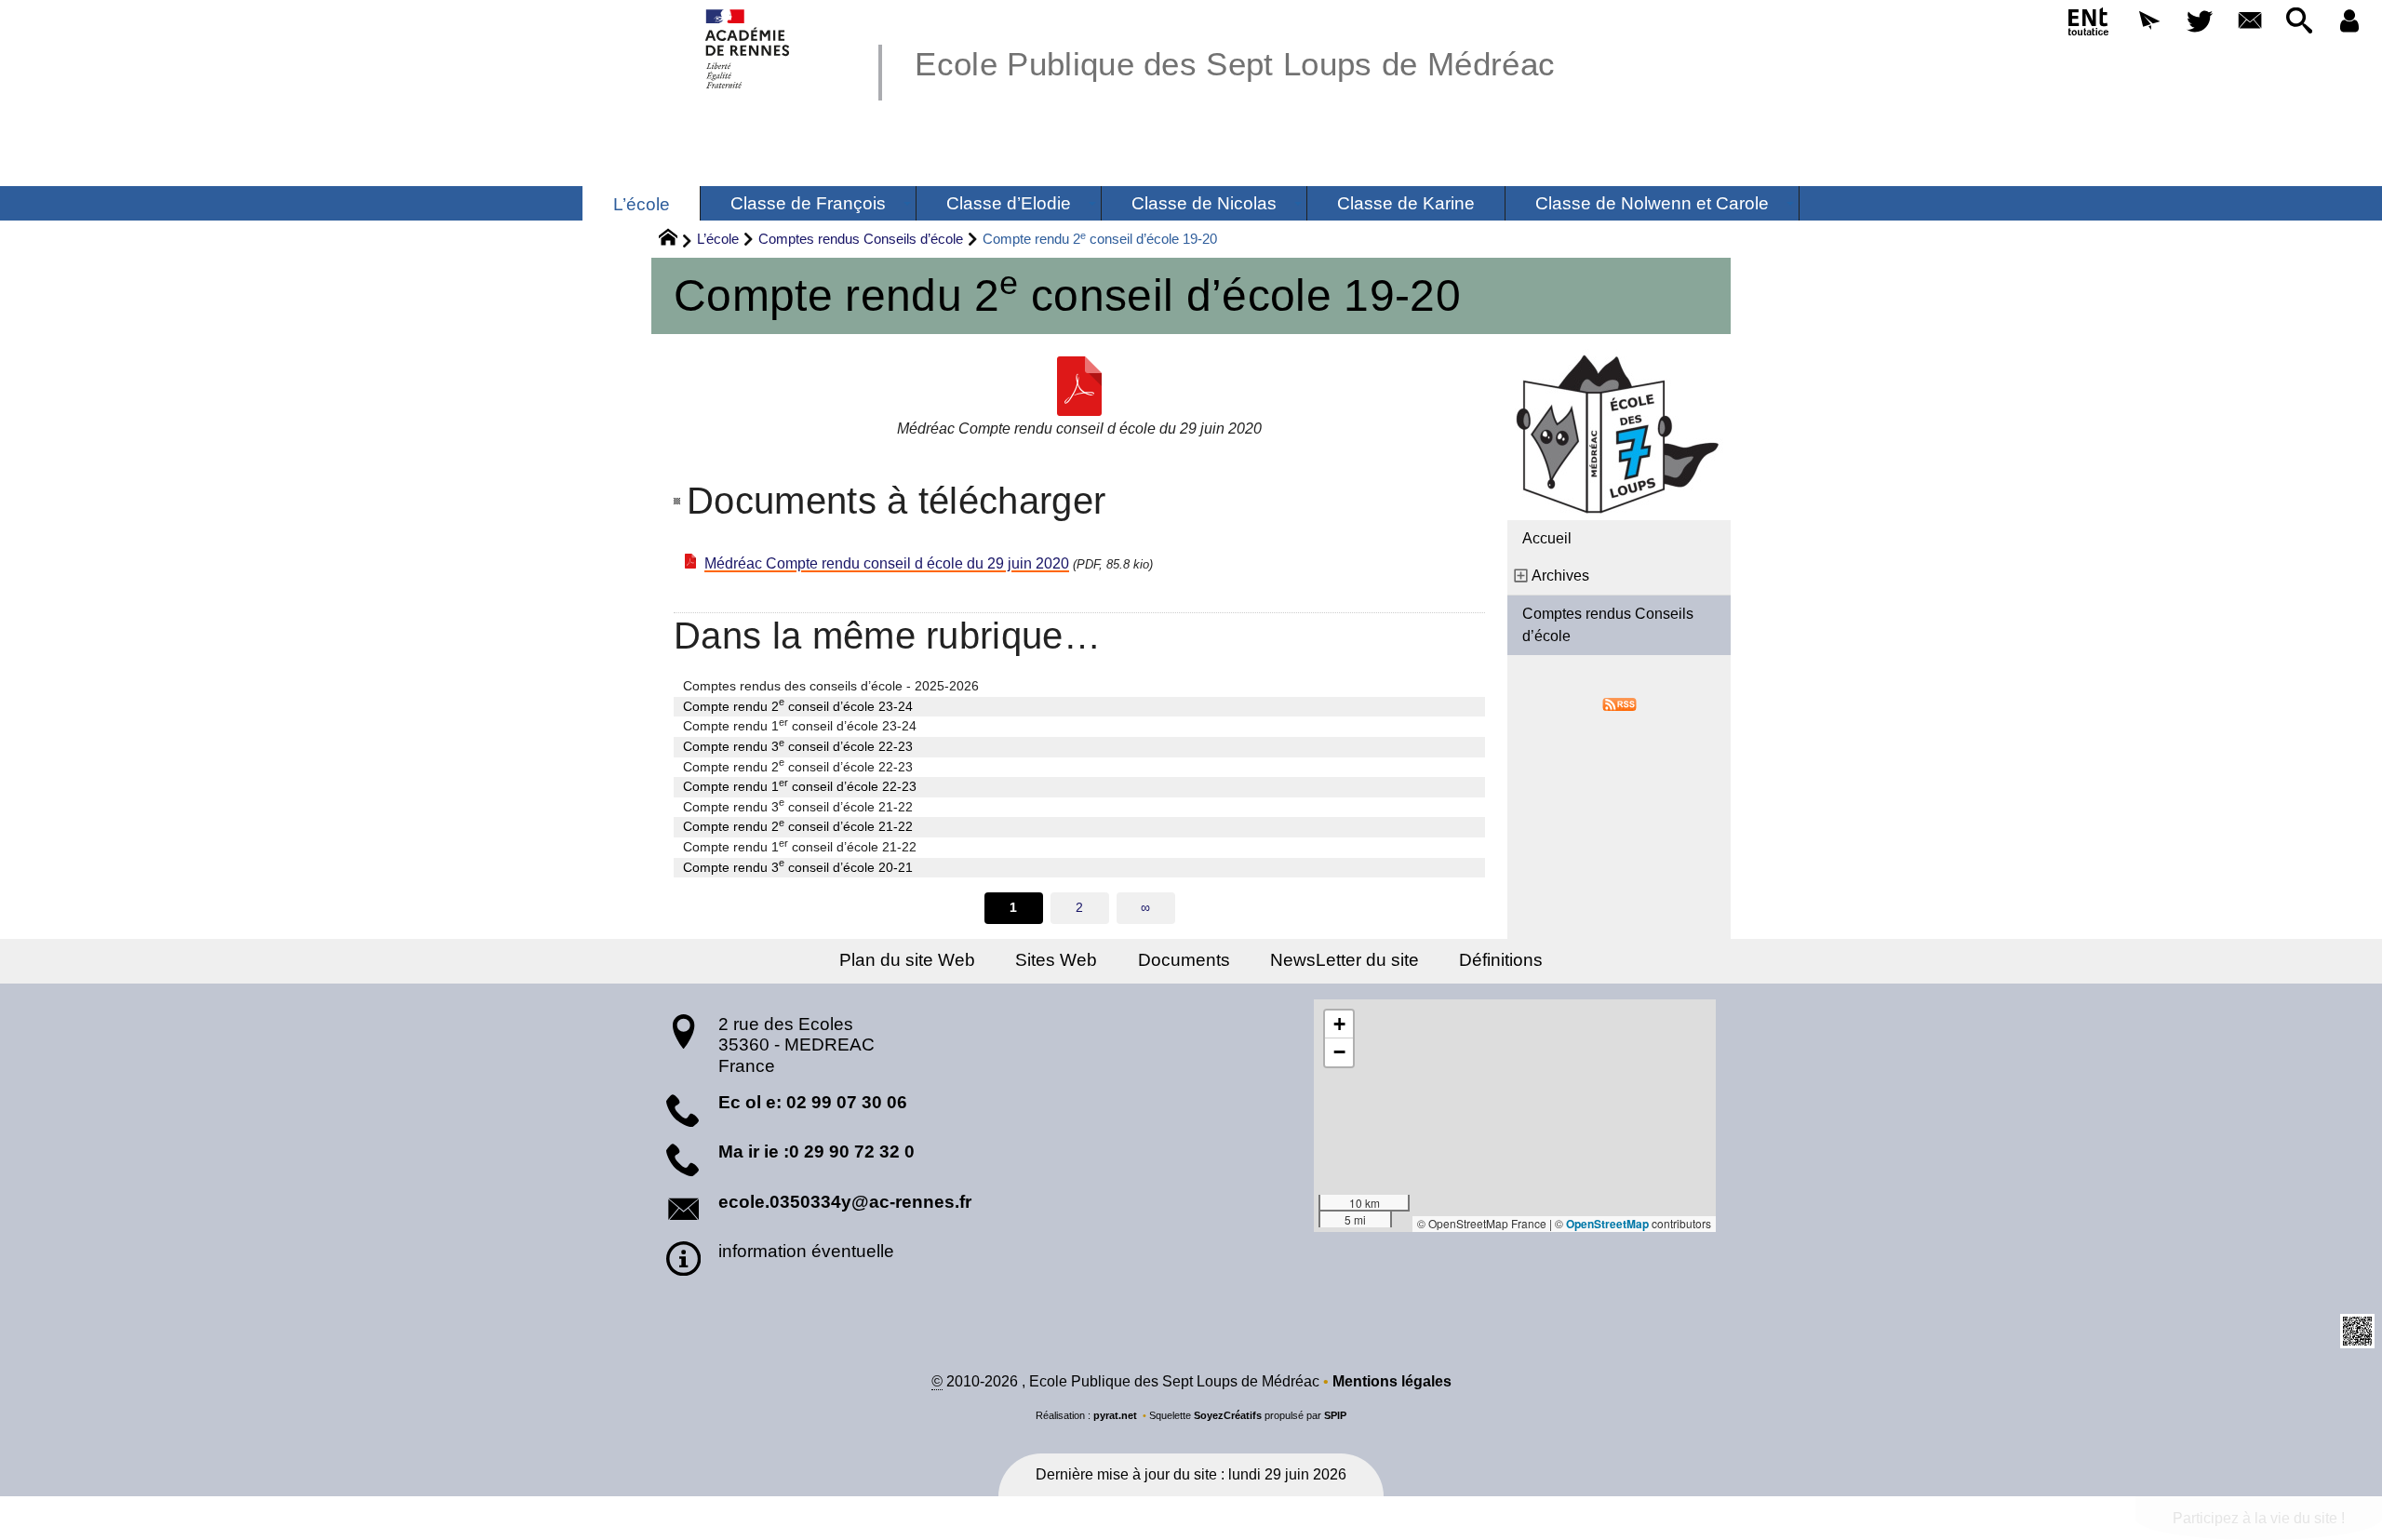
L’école (718, 239)
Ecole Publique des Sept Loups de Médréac (1235, 64)
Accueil (1547, 538)
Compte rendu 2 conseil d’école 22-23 (798, 766)
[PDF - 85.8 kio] (1079, 386)
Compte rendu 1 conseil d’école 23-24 (800, 725)
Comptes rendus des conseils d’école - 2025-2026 (831, 686)
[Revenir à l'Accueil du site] (676, 240)
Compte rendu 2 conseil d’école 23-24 (798, 705)
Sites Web (1056, 960)
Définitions (1501, 960)
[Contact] (2250, 22)
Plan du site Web (907, 960)
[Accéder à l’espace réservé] (2349, 22)
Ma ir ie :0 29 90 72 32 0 (816, 1152)
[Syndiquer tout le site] (1619, 703)
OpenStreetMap (1607, 1224)
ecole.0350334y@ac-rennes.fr (845, 1202)
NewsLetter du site (1345, 960)
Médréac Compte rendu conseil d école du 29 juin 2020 (887, 563)
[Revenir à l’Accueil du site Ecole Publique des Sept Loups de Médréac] (749, 49)
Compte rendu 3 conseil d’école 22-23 (798, 745)
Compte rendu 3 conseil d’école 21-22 (798, 806)
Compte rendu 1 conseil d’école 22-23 (800, 785)
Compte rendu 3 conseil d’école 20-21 (798, 866)
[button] (2149, 22)
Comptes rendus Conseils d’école (861, 239)
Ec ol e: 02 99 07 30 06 (813, 1102)
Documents (1184, 960)
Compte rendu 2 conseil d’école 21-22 (798, 825)
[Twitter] (2200, 22)
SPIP (1335, 1415)
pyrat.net (1115, 1415)
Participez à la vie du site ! (2259, 1518)
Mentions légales (1392, 1381)
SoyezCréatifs (1228, 1415)
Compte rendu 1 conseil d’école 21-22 (800, 846)
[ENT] (2090, 25)
